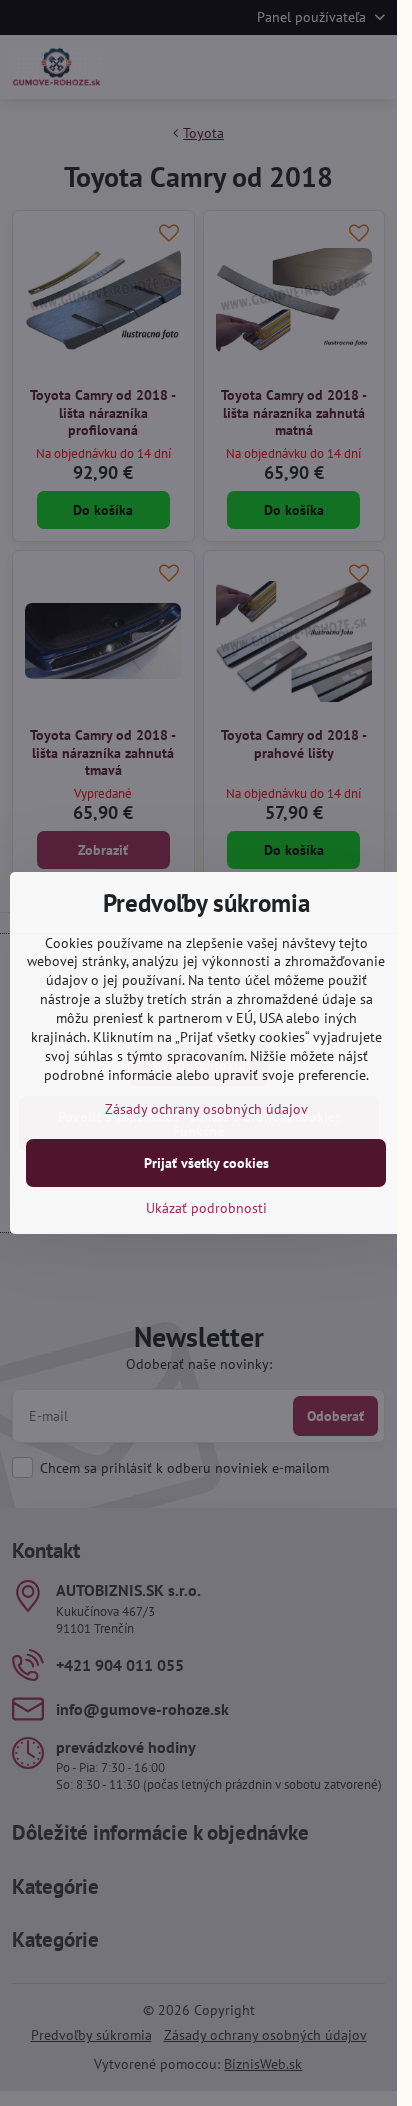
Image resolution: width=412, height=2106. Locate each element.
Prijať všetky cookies (206, 1163)
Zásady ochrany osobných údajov (206, 1109)
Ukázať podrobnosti (206, 1208)
